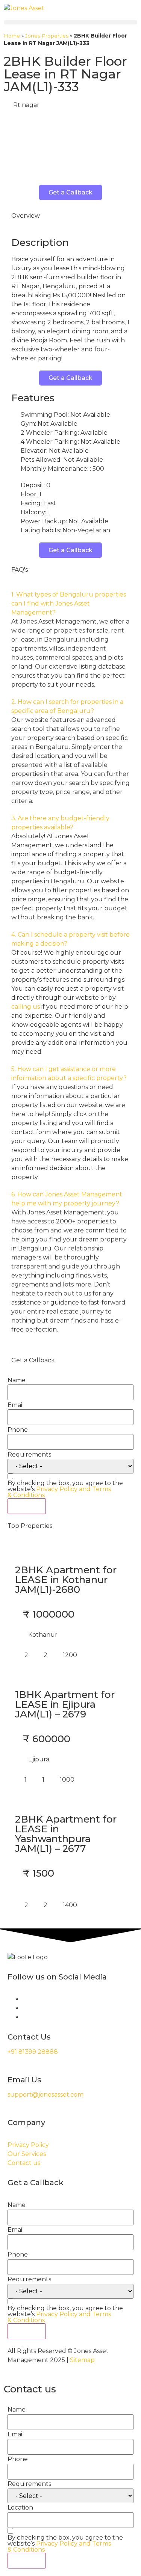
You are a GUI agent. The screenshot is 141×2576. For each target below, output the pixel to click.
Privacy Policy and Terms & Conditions (59, 1492)
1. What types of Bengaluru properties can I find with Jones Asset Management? (69, 603)
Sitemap (82, 2360)
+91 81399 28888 (33, 2052)
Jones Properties (47, 36)
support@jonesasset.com (45, 2095)
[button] (70, 22)
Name (17, 1380)
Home (12, 36)
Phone (18, 1430)
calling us (26, 1007)
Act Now (27, 1506)
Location (20, 2508)
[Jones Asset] (24, 8)
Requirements (29, 1455)
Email (16, 1405)
